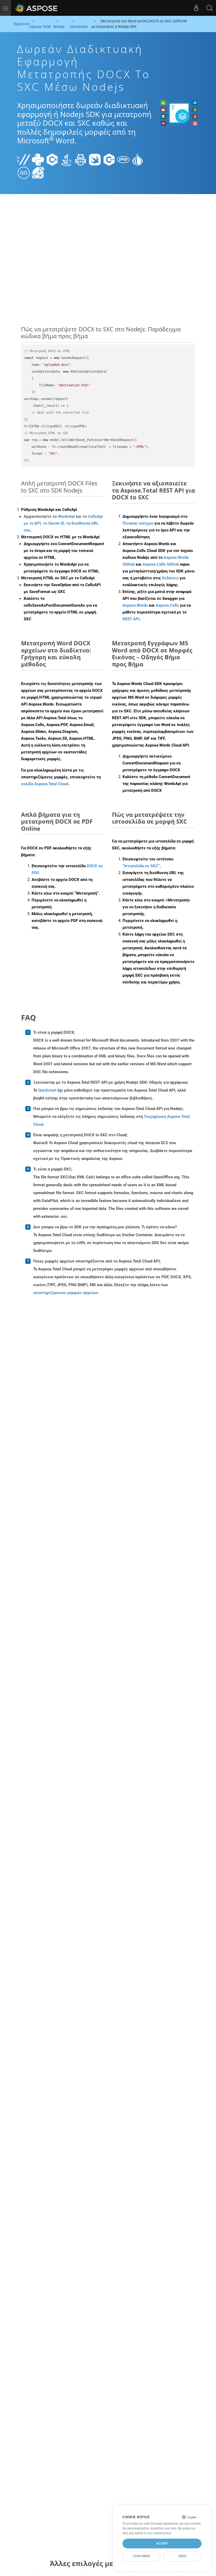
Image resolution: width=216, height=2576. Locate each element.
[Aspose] (37, 8)
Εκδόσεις (170, 578)
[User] (196, 8)
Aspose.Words (135, 605)
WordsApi (66, 516)
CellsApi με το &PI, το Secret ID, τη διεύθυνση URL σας (63, 523)
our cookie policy (159, 2533)
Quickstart (47, 1090)
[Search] (209, 8)
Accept (162, 2543)
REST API (131, 619)
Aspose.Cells (167, 605)
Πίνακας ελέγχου (138, 523)
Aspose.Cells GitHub (161, 564)
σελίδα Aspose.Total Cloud (45, 784)
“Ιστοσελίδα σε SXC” (141, 866)
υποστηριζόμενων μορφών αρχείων (66, 1293)
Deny (183, 2556)
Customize (142, 2556)
